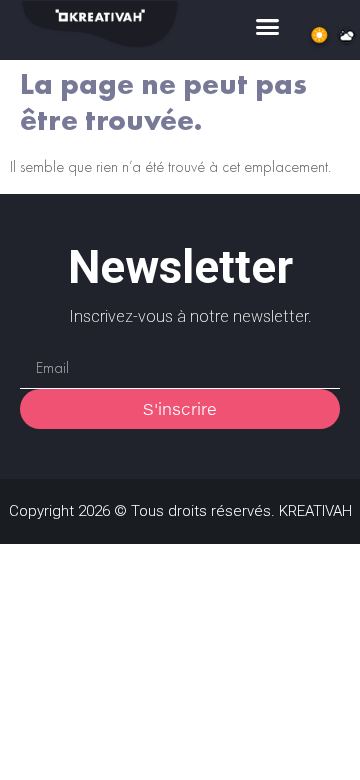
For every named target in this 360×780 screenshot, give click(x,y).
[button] (268, 27)
